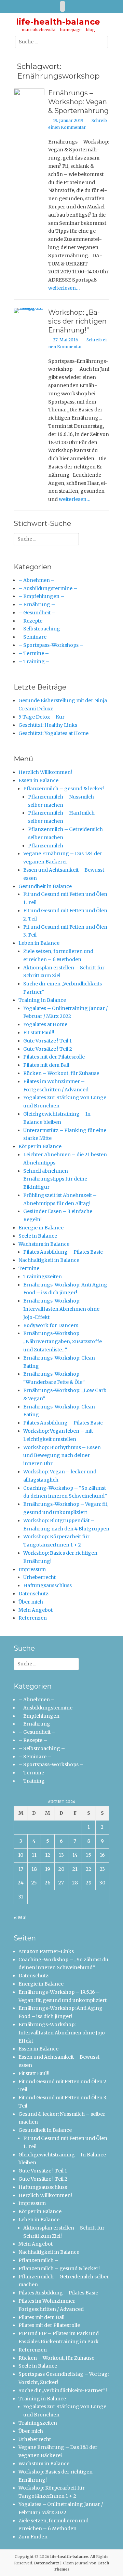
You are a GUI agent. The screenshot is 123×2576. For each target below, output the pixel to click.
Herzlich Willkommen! (45, 772)
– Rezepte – (33, 621)
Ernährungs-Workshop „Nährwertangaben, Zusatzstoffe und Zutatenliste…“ (63, 1341)
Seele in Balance (38, 1236)
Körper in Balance (40, 1146)
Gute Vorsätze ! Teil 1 (47, 1041)
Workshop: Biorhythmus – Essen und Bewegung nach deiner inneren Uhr (62, 1456)
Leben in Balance (39, 943)
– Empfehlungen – (41, 596)
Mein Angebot (36, 1610)
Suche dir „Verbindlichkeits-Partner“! (63, 2390)
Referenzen (33, 1618)
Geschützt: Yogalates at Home (53, 733)
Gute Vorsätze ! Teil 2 (48, 1049)
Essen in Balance (38, 780)
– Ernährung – (37, 604)
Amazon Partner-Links (46, 1951)
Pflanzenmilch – (48, 846)
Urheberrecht (39, 1577)
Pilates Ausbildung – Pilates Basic (63, 1252)
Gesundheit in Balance (45, 886)
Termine (29, 1268)
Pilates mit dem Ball (46, 1065)
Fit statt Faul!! (39, 1033)
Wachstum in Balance (44, 1244)
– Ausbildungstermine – (48, 588)
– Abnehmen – (37, 580)
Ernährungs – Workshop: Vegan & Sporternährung (78, 102)
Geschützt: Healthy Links (48, 725)
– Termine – (34, 653)
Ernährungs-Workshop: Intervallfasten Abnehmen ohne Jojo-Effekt (61, 1309)
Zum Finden (33, 2537)
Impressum (32, 1569)
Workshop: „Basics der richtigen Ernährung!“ (77, 321)
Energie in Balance (41, 1228)
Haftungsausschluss (47, 1585)
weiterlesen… (64, 288)
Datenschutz (33, 1594)
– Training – (34, 662)
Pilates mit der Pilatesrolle (54, 1057)
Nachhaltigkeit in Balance (49, 1260)
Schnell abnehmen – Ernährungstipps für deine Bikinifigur (55, 1179)
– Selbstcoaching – (42, 629)
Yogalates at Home (45, 1024)
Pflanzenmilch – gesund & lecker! (64, 789)
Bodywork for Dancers (51, 1325)
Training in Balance (42, 1000)
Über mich (31, 1602)
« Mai (20, 1918)
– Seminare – (35, 637)
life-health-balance (58, 22)
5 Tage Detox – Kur (42, 717)
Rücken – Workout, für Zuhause (61, 1073)
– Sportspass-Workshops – (51, 645)
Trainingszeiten (43, 1277)
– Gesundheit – (37, 613)
